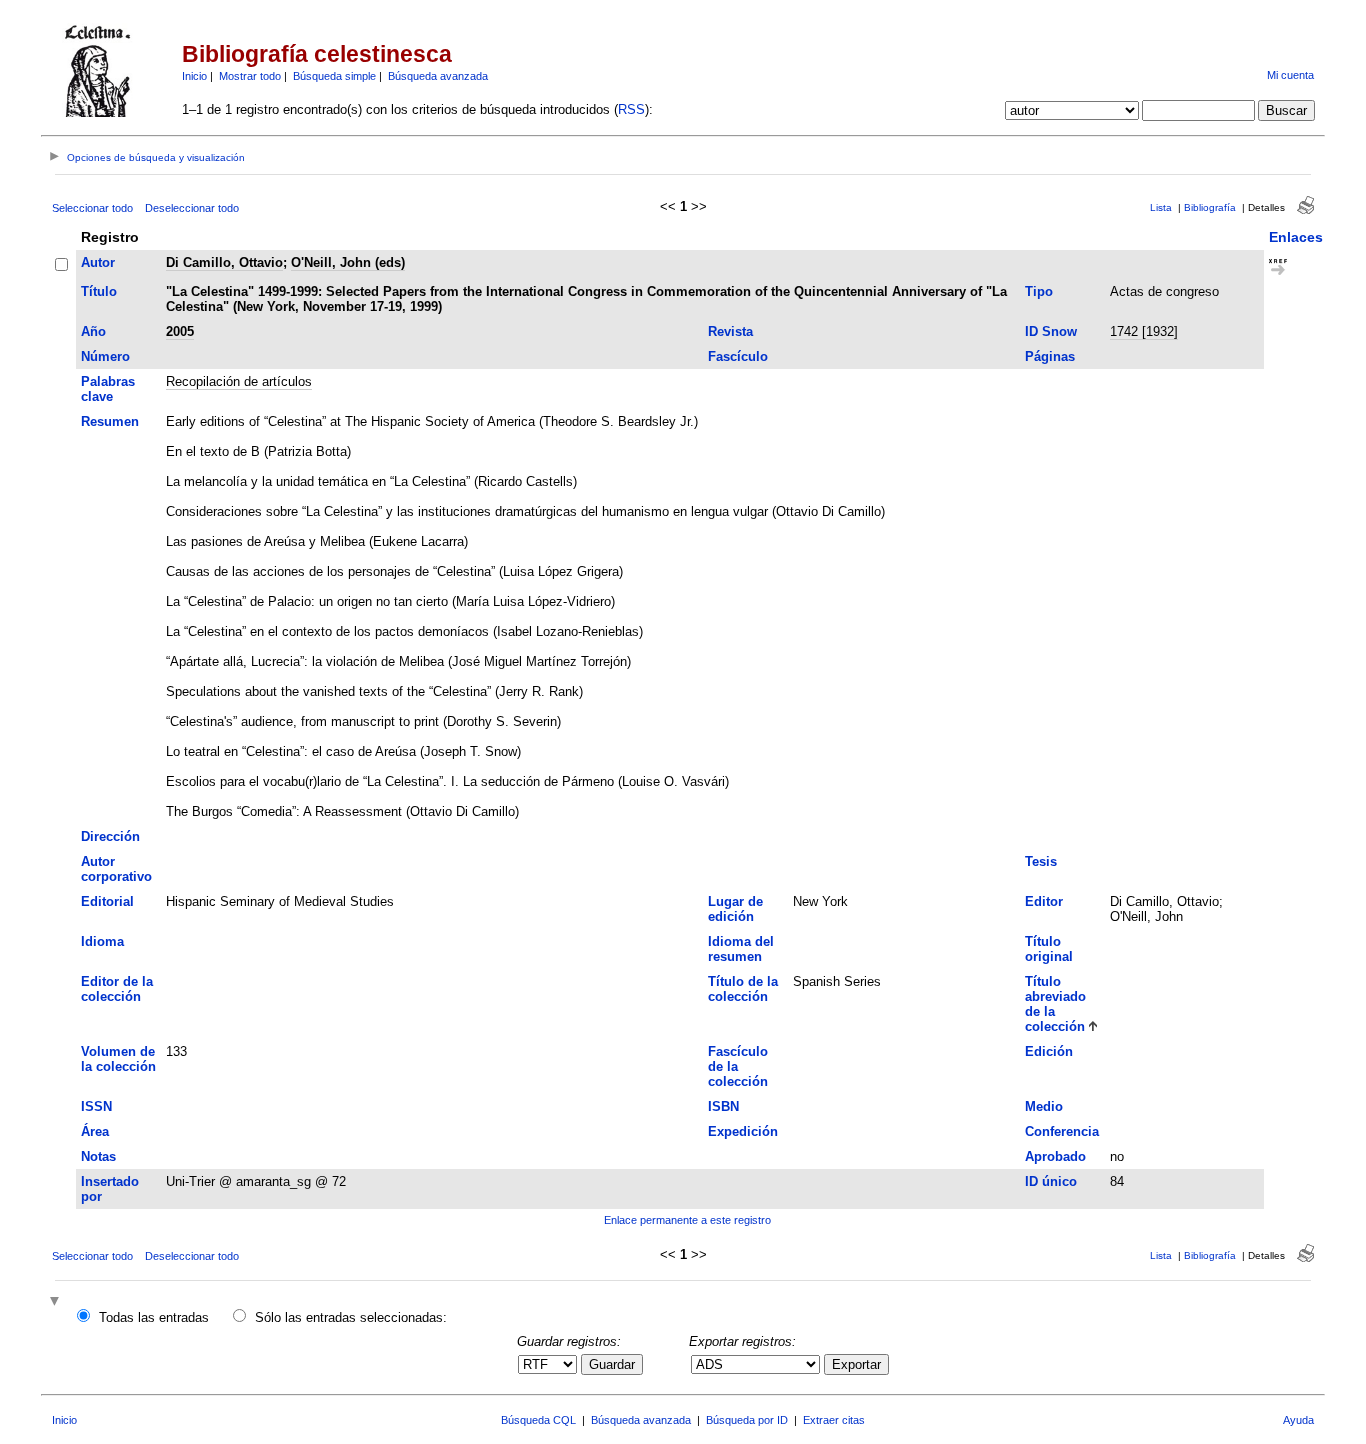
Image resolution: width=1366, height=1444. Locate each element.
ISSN (96, 1106)
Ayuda (1298, 1420)
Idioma (102, 941)
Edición (1049, 1051)
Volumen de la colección (118, 1059)
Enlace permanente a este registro (687, 1220)
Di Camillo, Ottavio (224, 262)
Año (93, 331)
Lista (1161, 207)
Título (99, 291)
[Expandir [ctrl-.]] (57, 1302)
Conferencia (1062, 1131)
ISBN (723, 1106)
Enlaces (1296, 237)
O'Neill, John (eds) (348, 262)
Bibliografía (1210, 207)
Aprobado (1055, 1156)
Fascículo (738, 356)
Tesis (1041, 861)
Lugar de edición (735, 909)
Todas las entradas (154, 1317)
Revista (730, 331)
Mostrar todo (250, 76)
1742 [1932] (1144, 331)
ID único (1051, 1181)
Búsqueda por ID (747, 1420)
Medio (1044, 1106)
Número (105, 356)
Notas (98, 1156)
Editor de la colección (117, 989)
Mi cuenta (1290, 75)
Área (95, 1131)
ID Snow (1051, 331)
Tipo (1039, 291)
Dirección (110, 836)
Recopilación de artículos (239, 381)
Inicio (194, 76)
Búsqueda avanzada (438, 76)
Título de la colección (743, 989)
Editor (1044, 901)
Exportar (856, 1364)
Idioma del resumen (741, 949)
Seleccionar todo (92, 208)
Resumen (110, 421)
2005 (180, 331)
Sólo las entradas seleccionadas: (351, 1317)
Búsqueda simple (334, 76)
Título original (1049, 949)
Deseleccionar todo (192, 208)
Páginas (1050, 356)
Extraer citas (834, 1420)
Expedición (743, 1131)
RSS (631, 109)
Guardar (612, 1364)
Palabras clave (108, 389)
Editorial (107, 901)
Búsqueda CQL (538, 1420)
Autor (98, 262)
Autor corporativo (116, 869)
